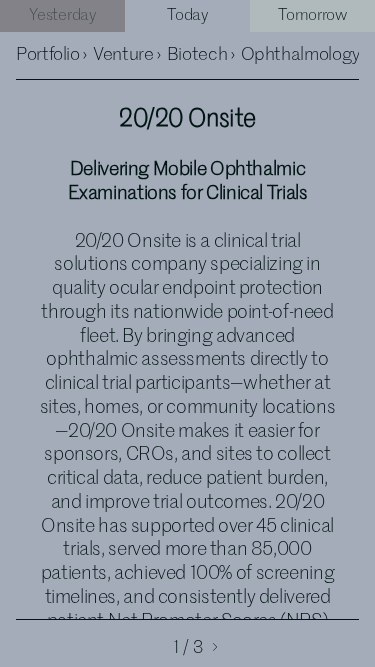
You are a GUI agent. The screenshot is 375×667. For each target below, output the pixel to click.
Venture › (127, 55)
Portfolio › (51, 55)
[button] (201, 645)
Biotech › (201, 55)
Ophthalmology (300, 55)
